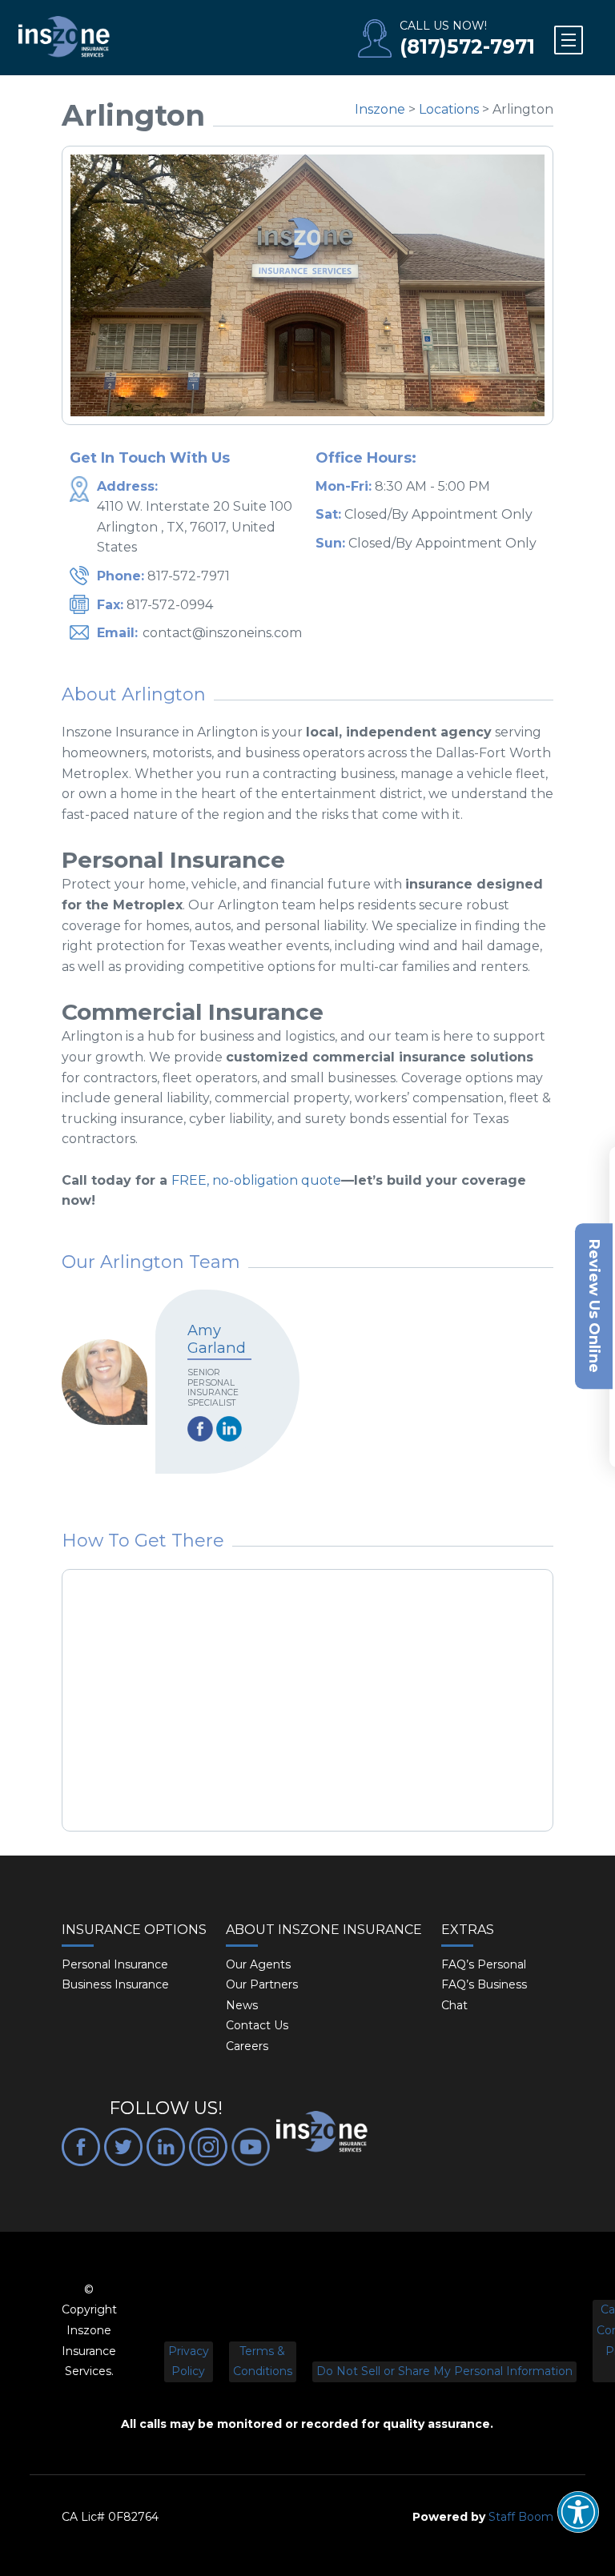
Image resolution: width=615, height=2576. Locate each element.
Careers (247, 2046)
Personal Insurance (115, 1964)
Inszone (380, 109)
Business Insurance (115, 1984)
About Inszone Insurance (324, 1930)
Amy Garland (217, 1339)
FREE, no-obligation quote (256, 1180)
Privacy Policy (189, 2361)
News (242, 2005)
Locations (449, 109)
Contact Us (257, 2025)
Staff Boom (521, 2517)
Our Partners (262, 1984)
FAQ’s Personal (484, 1964)
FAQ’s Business (484, 1984)
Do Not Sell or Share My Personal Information (444, 2371)
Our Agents (258, 1964)
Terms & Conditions (263, 2361)
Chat (454, 2005)
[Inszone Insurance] (64, 38)
